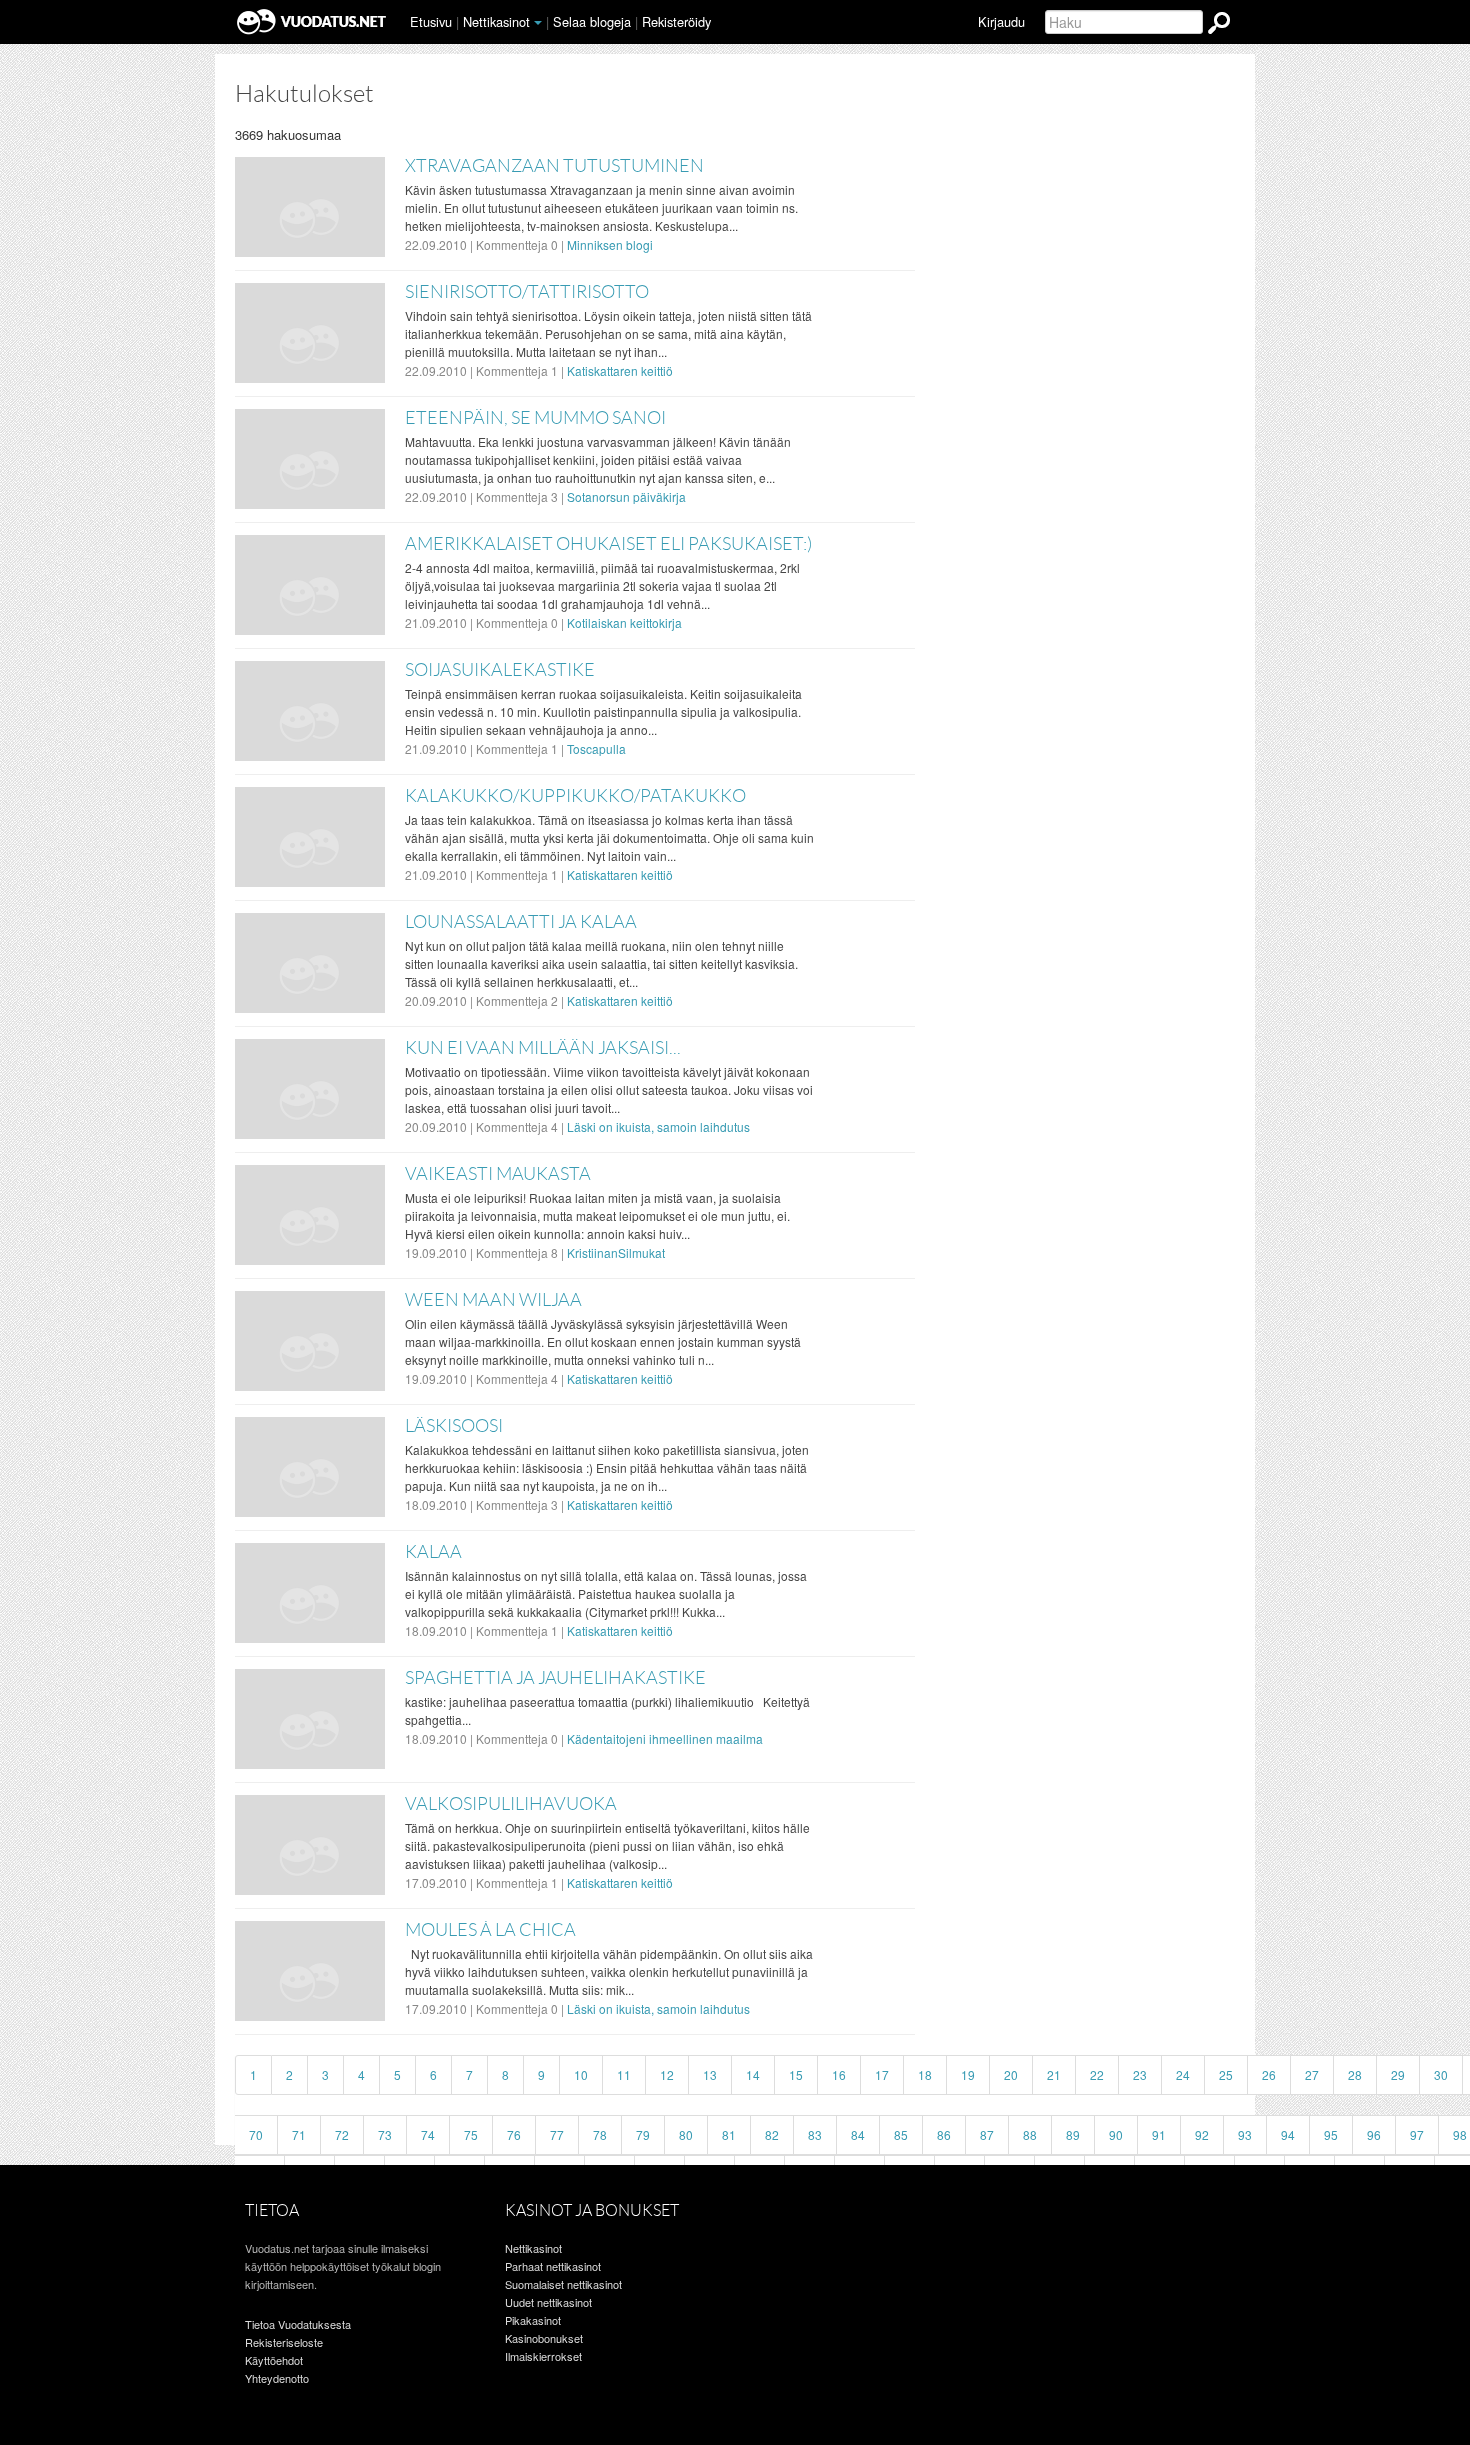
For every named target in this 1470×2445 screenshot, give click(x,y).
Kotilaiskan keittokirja (624, 622)
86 (944, 2134)
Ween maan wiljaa (493, 1300)
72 (342, 2134)
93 (1245, 2134)
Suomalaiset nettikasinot (563, 2284)
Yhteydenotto (277, 2378)
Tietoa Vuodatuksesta (298, 2324)
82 (772, 2134)
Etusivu (431, 21)
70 (256, 2134)
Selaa (592, 21)
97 (1417, 2134)
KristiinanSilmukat (616, 1252)
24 (1183, 2074)
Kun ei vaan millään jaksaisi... (543, 1048)
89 (1073, 2134)
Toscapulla (596, 748)
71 (299, 2134)
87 (987, 2134)
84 (858, 2134)
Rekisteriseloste (284, 2342)
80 (686, 2134)
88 (1030, 2134)
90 (1116, 2134)
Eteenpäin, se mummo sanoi (535, 418)
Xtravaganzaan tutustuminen (554, 166)
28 (1355, 2074)
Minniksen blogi (610, 244)
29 (1398, 2074)
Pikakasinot (533, 2320)
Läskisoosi (454, 1426)
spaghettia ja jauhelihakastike (555, 1678)
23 (1140, 2074)
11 (624, 2074)
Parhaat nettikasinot (553, 2266)
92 (1202, 2134)
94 (1288, 2134)
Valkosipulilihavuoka (511, 1804)
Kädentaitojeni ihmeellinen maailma (665, 1738)
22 (1097, 2074)
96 (1374, 2134)
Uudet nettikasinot (548, 2302)
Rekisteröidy (676, 21)
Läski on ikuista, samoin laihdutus (658, 1126)
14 (753, 2074)
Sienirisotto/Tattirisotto (527, 292)
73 (385, 2134)
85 (901, 2134)
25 (1226, 2074)
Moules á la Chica (490, 1930)
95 (1331, 2134)
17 (882, 2074)
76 (514, 2134)
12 (667, 2074)
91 (1159, 2134)
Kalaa (433, 1552)
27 (1312, 2074)
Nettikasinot (496, 21)
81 (729, 2134)
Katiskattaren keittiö (620, 370)
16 (839, 2074)
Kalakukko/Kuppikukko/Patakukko (575, 796)
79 (643, 2134)
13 (710, 2074)
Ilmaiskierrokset (543, 2356)
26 (1269, 2074)
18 (925, 2074)
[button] (538, 23)
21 (1054, 2074)
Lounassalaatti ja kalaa (521, 922)
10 (581, 2074)
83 (815, 2134)
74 (428, 2134)
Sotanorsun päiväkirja (626, 496)
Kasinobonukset (544, 2338)
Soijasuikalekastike (500, 670)
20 (1011, 2074)
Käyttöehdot (274, 2360)
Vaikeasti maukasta (498, 1174)
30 (1441, 2074)
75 (471, 2134)
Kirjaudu (1001, 21)
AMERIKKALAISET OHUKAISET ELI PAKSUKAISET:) (608, 544)
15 (796, 2074)
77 (557, 2134)
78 (600, 2134)
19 (968, 2074)
